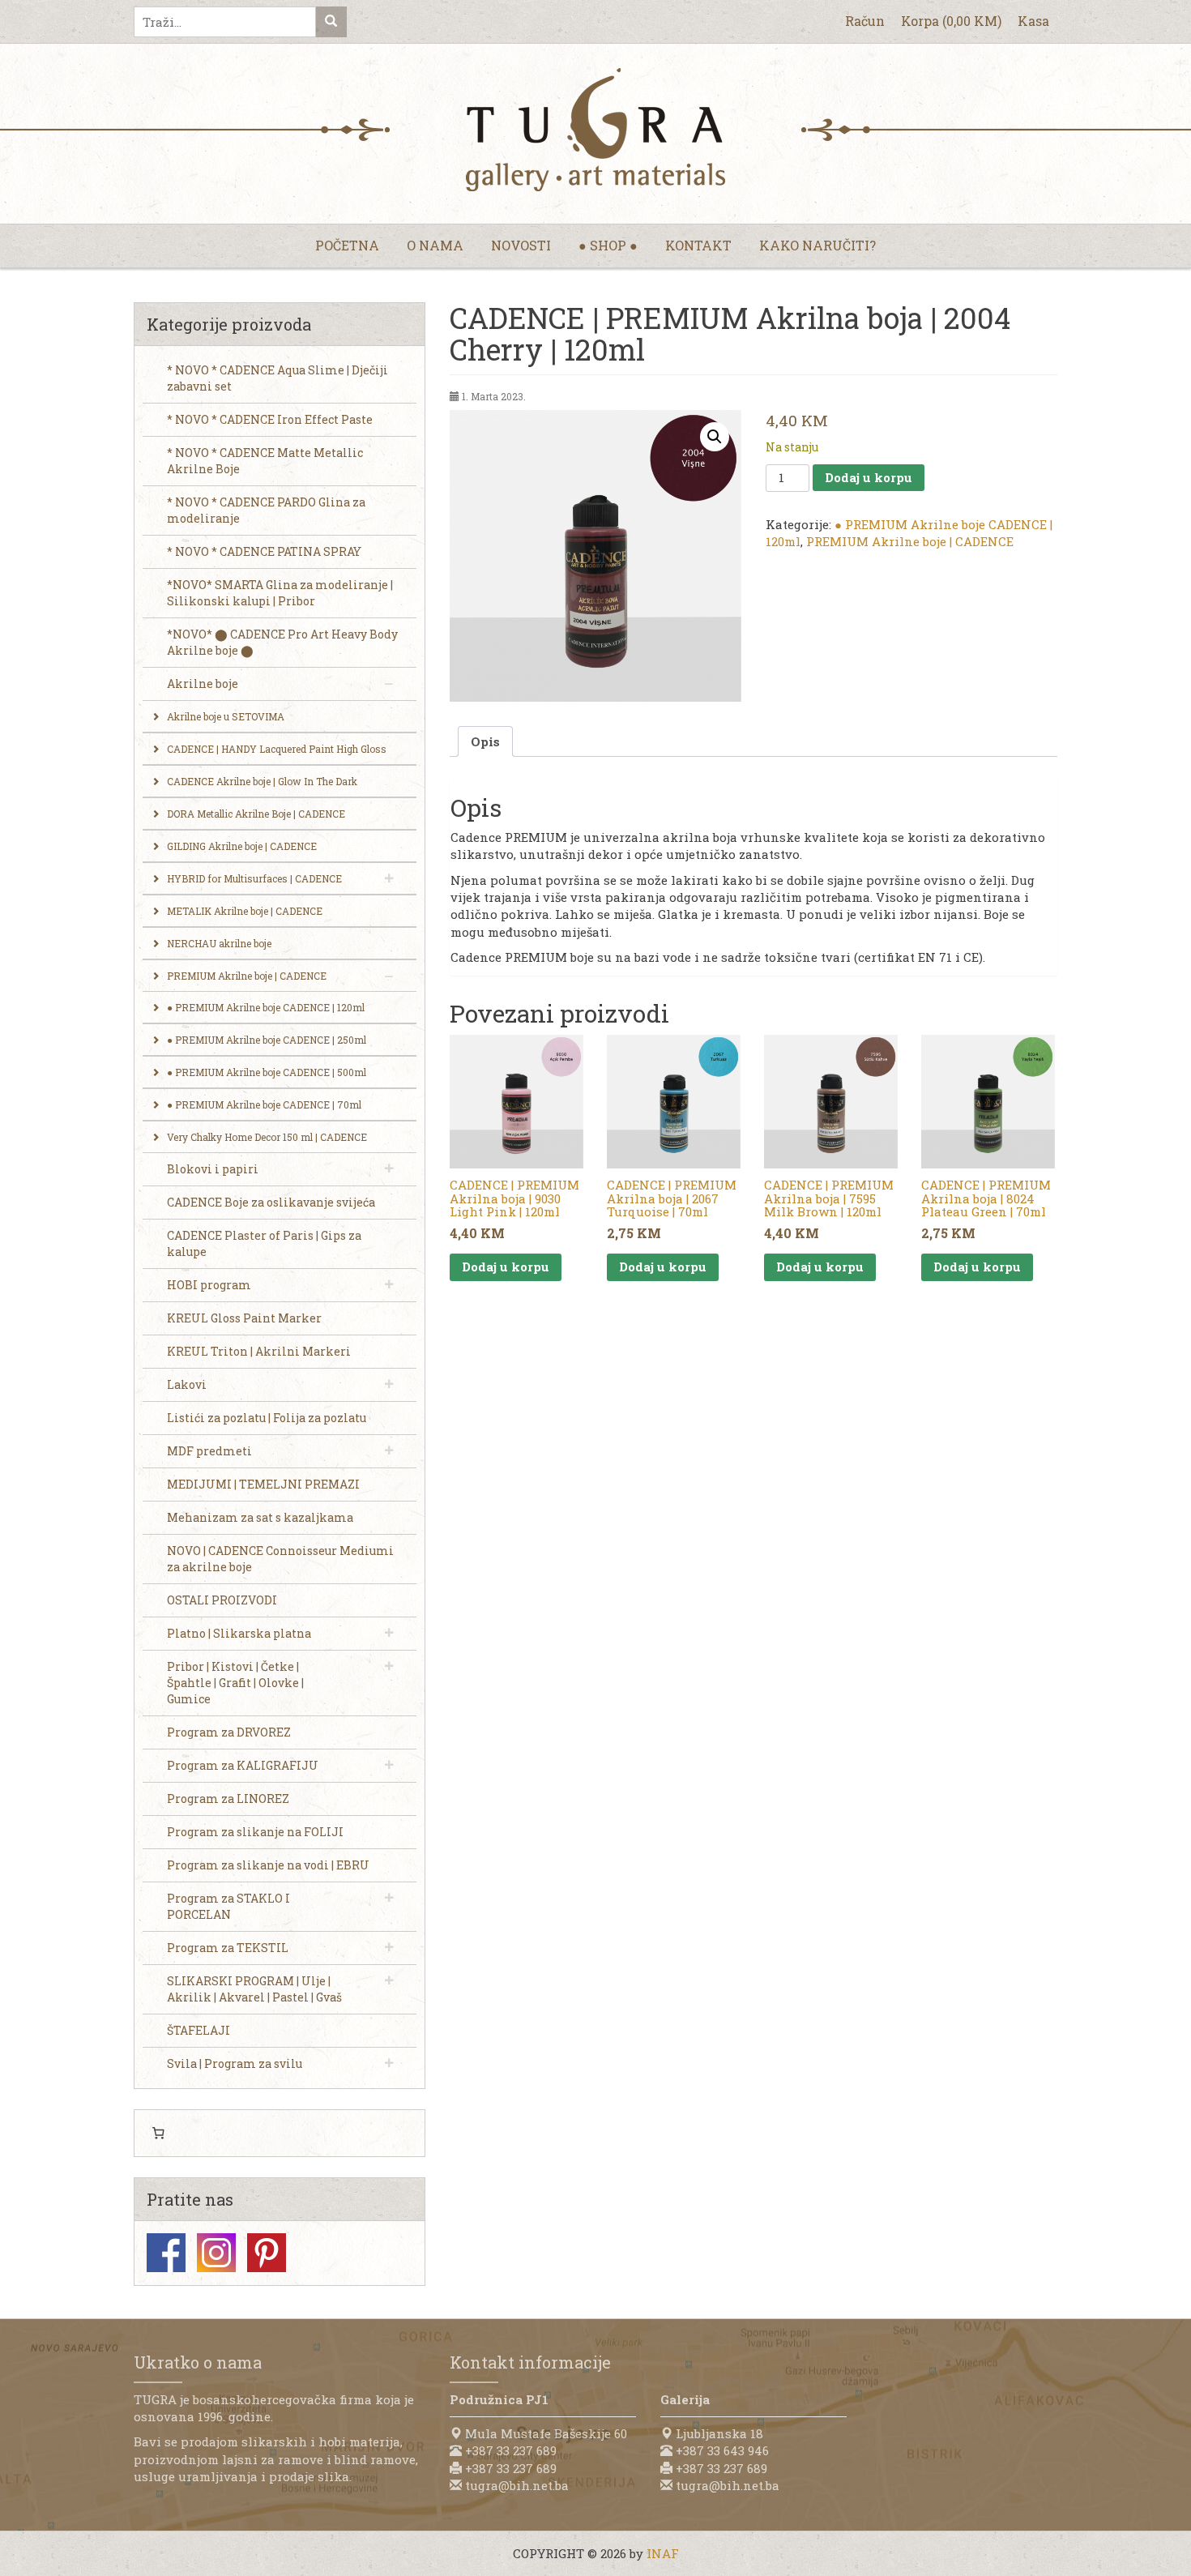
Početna (347, 245)
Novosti (521, 245)
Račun (865, 21)
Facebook (166, 2253)
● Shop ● (608, 245)
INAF (663, 2553)
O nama (435, 245)
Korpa (951, 21)
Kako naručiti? (817, 245)
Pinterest (267, 2253)
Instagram (216, 2253)
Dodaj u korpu (869, 477)
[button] (715, 437)
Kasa (1033, 21)
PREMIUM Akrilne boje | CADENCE (910, 541)
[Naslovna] (595, 130)
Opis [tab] (485, 741)
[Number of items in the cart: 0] (158, 2134)
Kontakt (698, 245)
